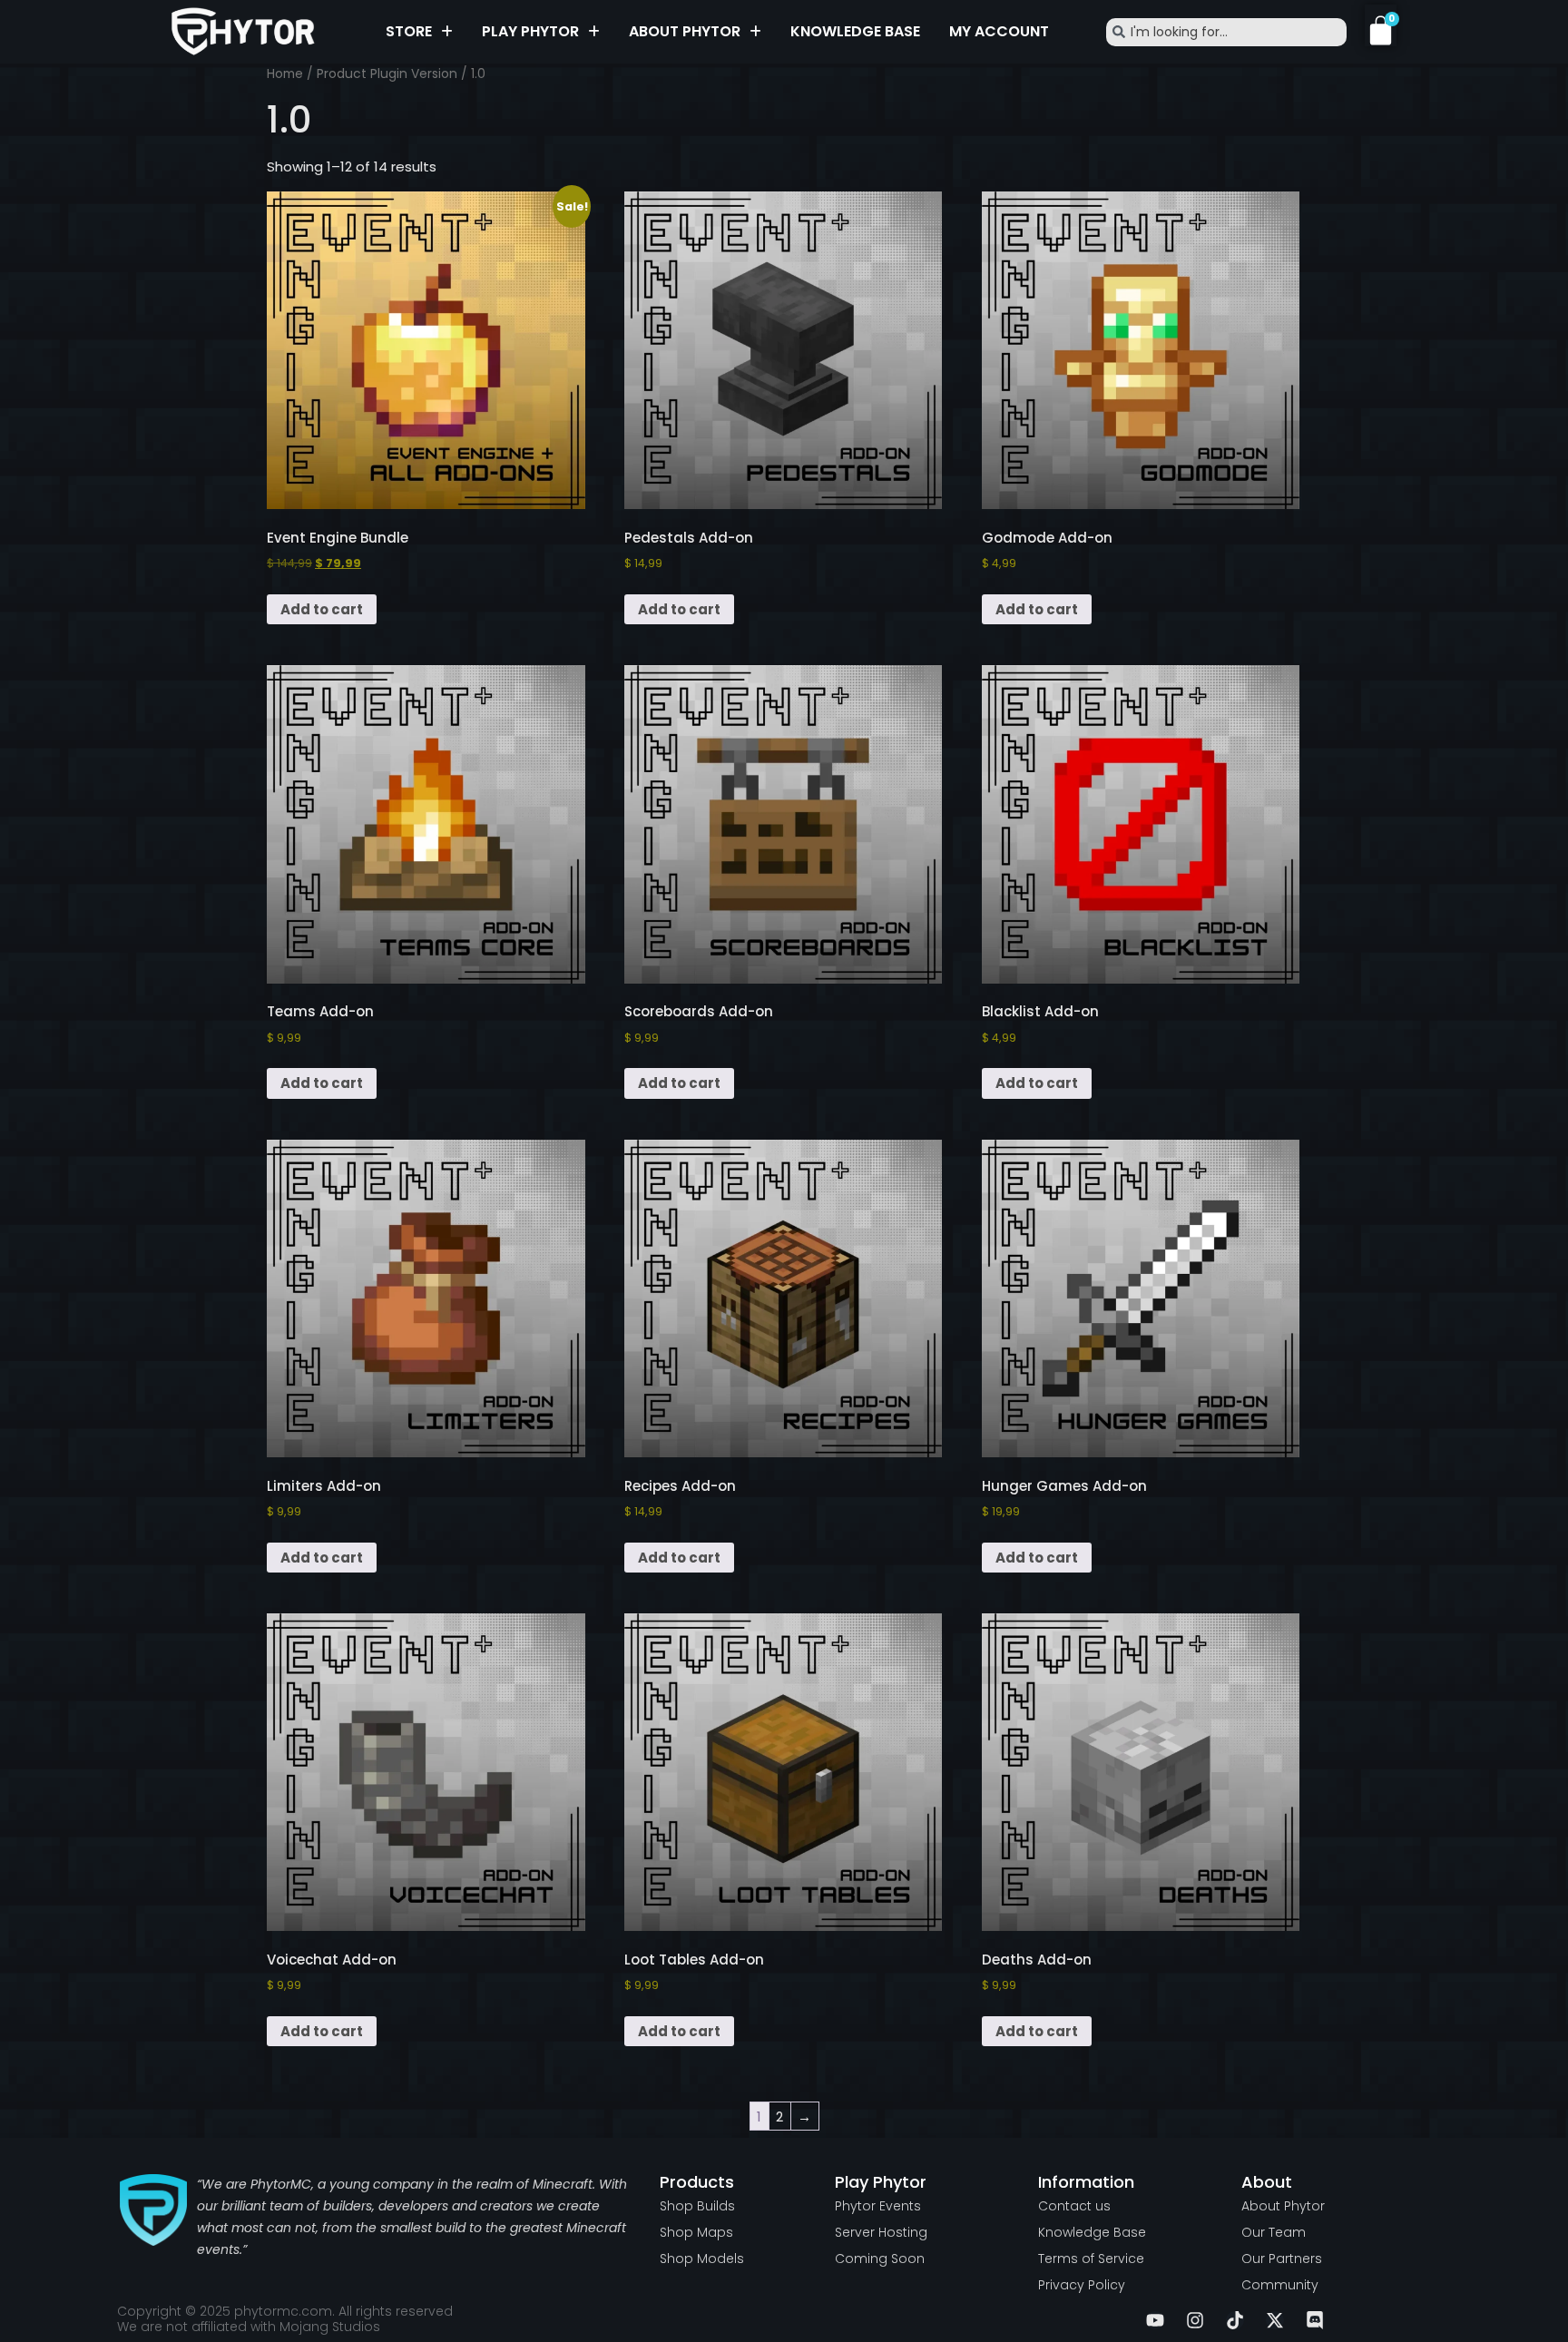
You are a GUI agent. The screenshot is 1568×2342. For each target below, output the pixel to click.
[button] (419, 32)
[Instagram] (1195, 2320)
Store (409, 31)
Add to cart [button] (322, 609)
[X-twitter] (1275, 2320)
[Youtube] (1155, 2320)
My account (999, 31)
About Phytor (685, 31)
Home (285, 74)
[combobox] (1226, 32)
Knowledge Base (855, 31)
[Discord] (1315, 2320)
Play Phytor (530, 31)
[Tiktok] (1235, 2320)
